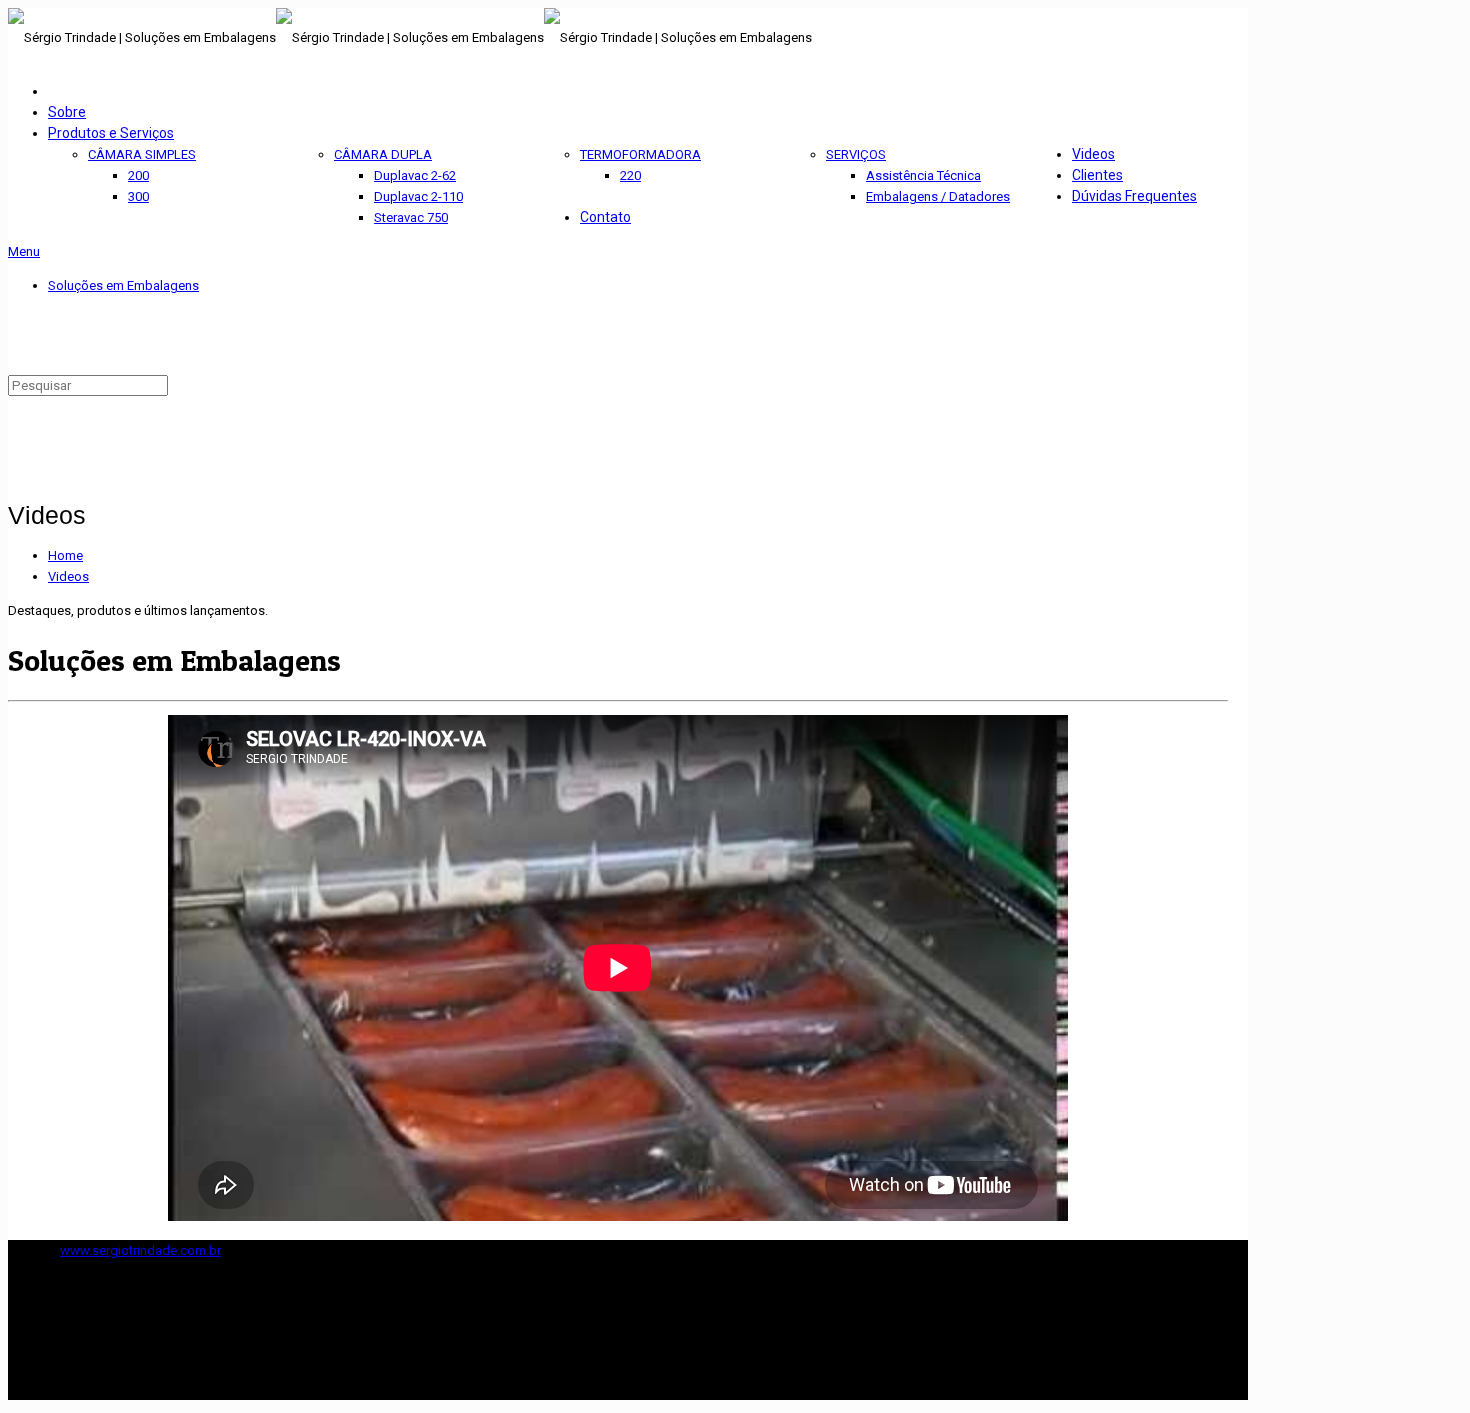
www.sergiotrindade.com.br (140, 1250)
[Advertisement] (242, 339)
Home (65, 555)
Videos (68, 576)
